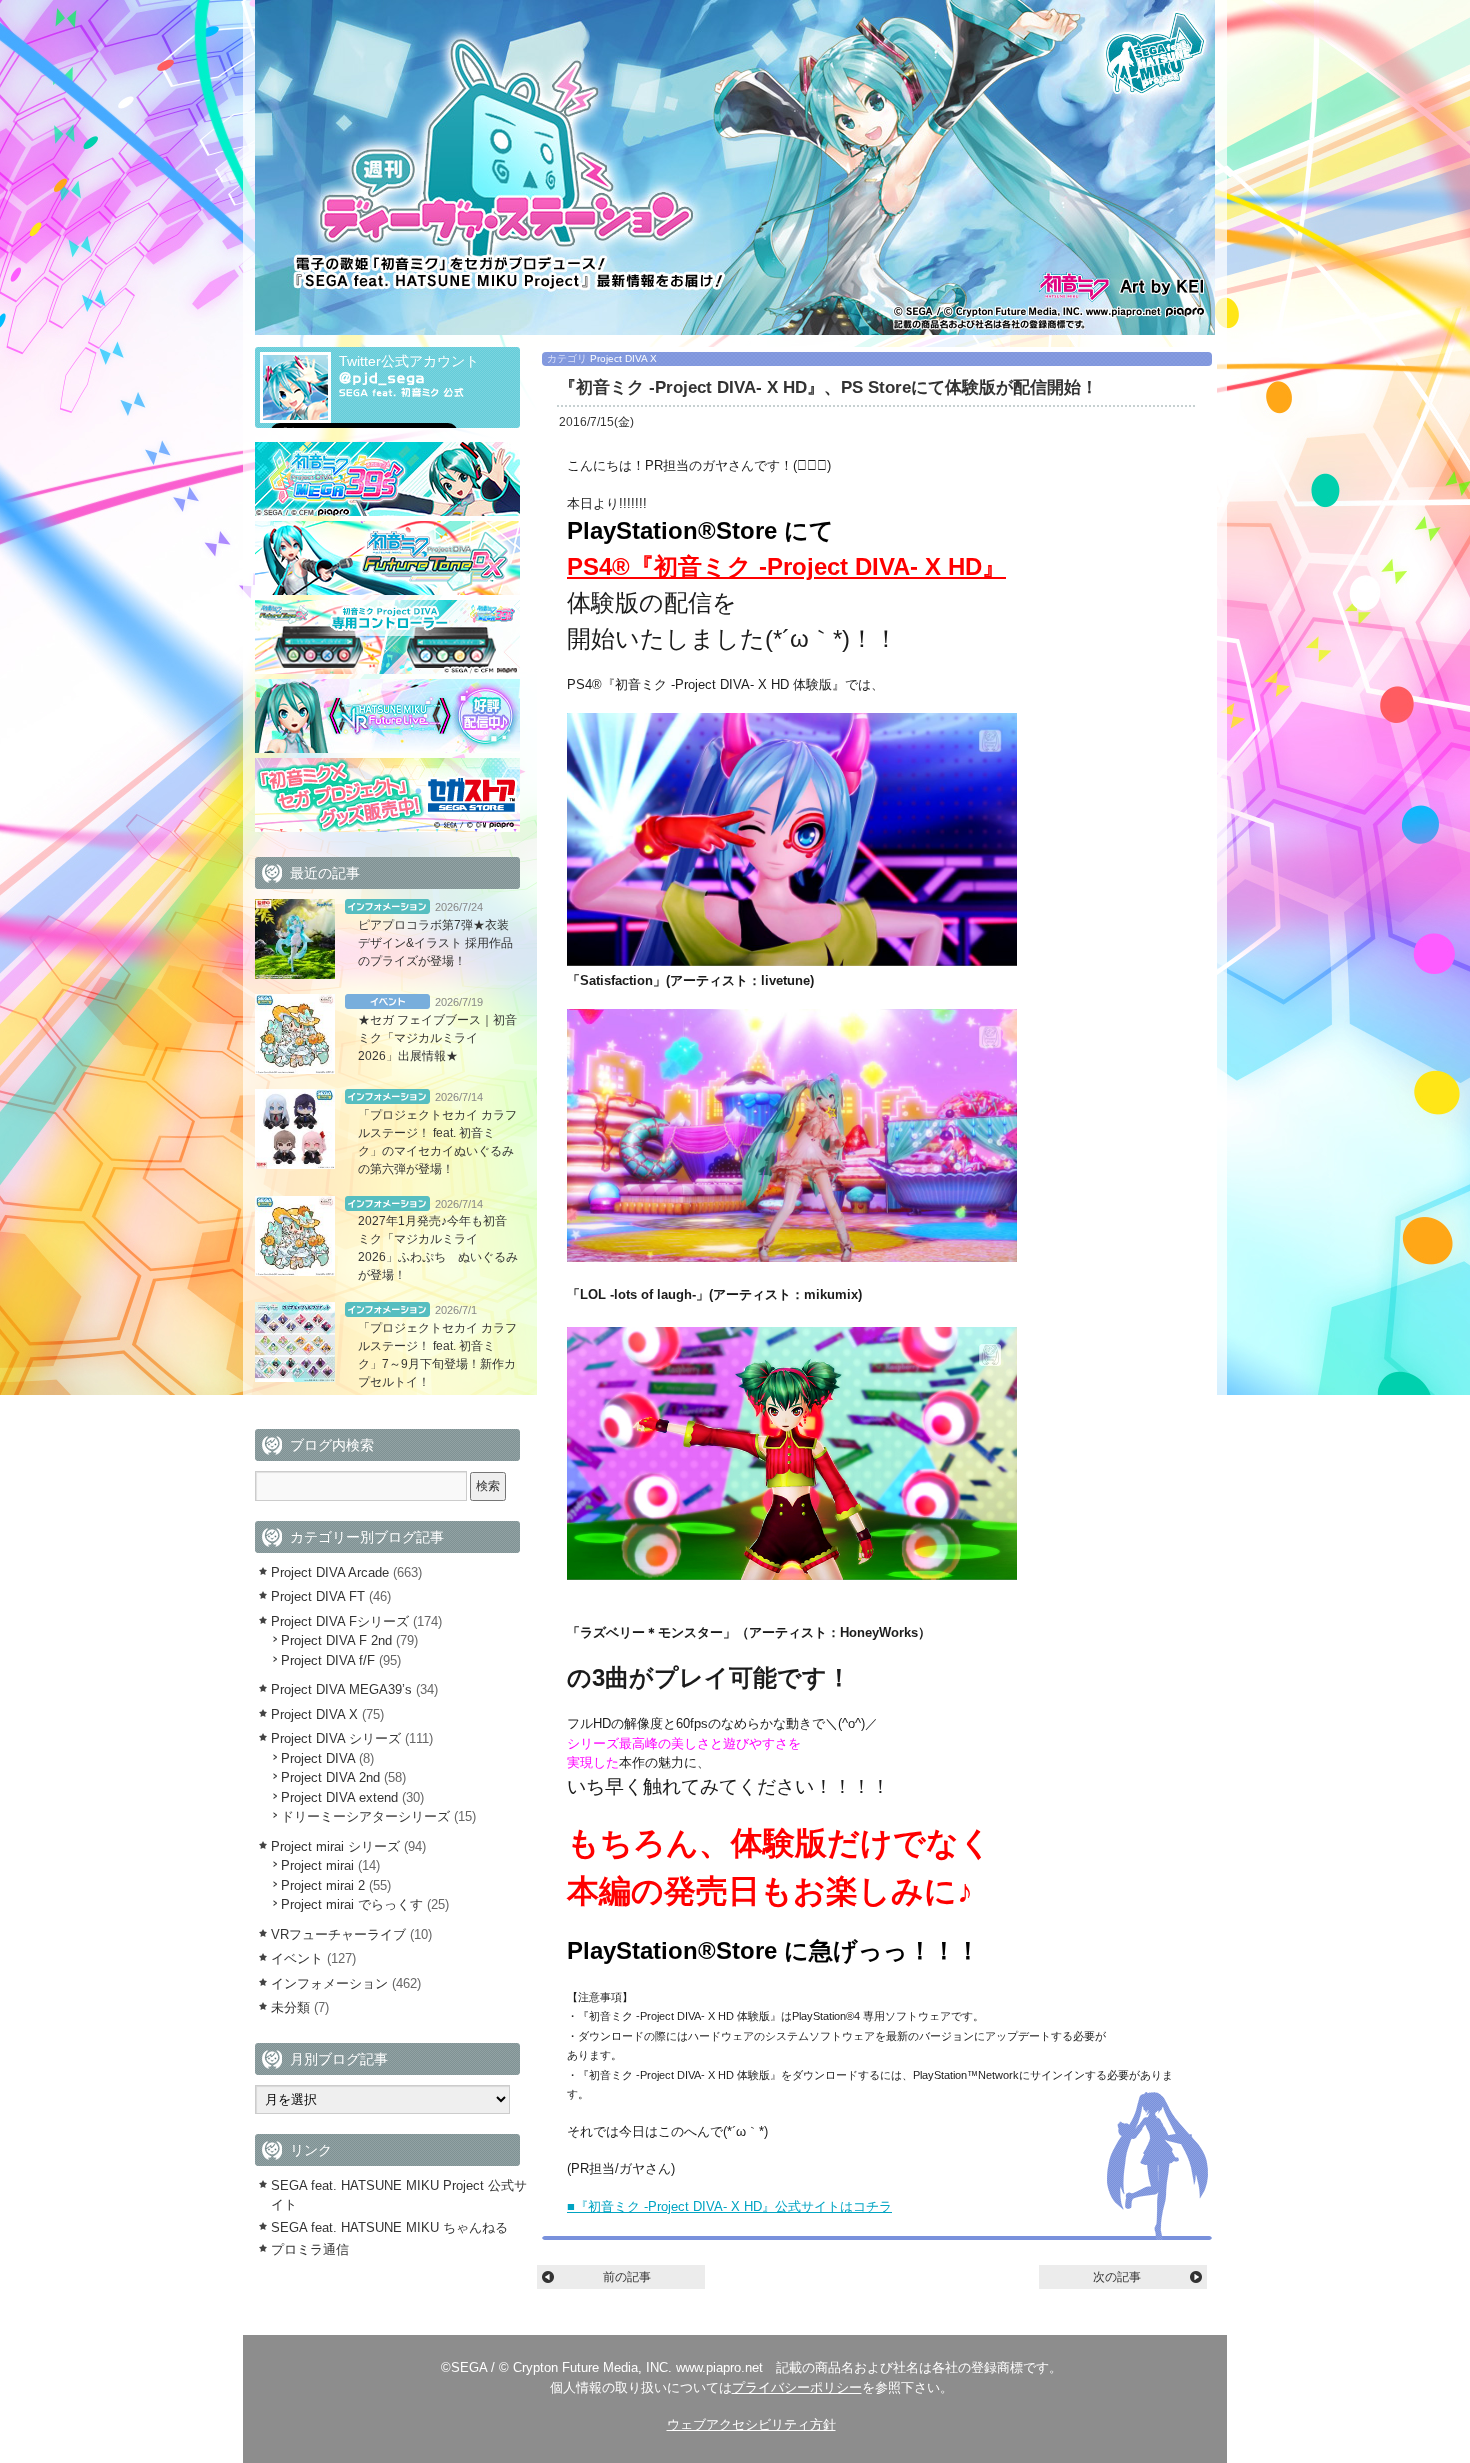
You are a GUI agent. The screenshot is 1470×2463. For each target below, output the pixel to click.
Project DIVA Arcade (330, 1572)
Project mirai (317, 1865)
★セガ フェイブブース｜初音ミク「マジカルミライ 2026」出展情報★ (437, 1038)
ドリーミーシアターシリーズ (365, 1816)
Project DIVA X (623, 358)
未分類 (290, 2007)
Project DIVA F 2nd (336, 1640)
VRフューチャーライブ (338, 1934)
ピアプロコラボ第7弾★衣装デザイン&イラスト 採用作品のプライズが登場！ (435, 943)
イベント (387, 1001)
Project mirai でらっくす (352, 1904)
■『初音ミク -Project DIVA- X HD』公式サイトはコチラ (729, 2206)
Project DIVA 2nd (330, 1777)
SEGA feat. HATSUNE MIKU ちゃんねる (389, 2227)
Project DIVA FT (318, 1596)
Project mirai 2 (323, 1885)
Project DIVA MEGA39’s (341, 1689)
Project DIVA (318, 1758)
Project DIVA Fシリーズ (340, 1621)
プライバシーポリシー (797, 2387)
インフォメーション (387, 906)
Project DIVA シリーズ (336, 1738)
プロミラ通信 (310, 2249)
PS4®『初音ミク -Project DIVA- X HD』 (786, 566)
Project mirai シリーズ (335, 1846)
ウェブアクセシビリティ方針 (751, 2424)
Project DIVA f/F (328, 1660)
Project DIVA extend (339, 1797)
